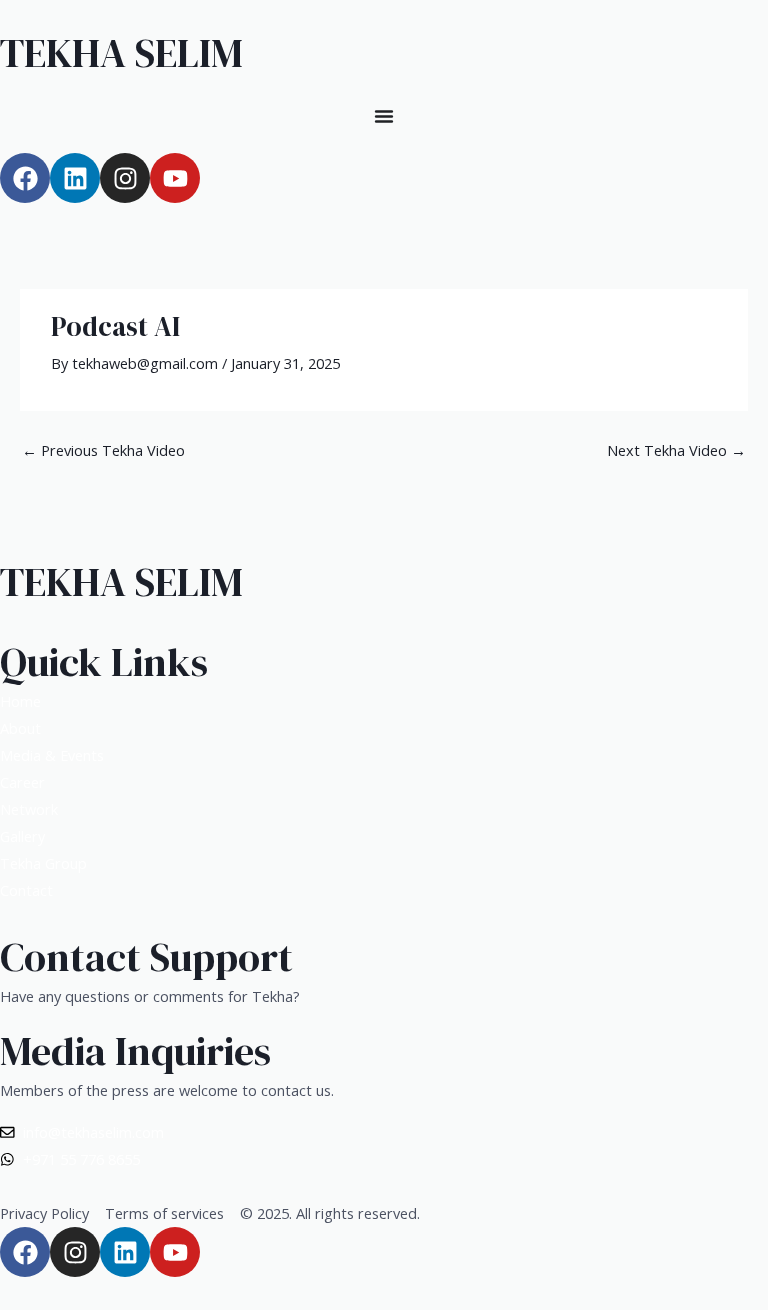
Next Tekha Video (676, 450)
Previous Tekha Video (103, 450)
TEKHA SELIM (121, 53)
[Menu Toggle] (384, 116)
